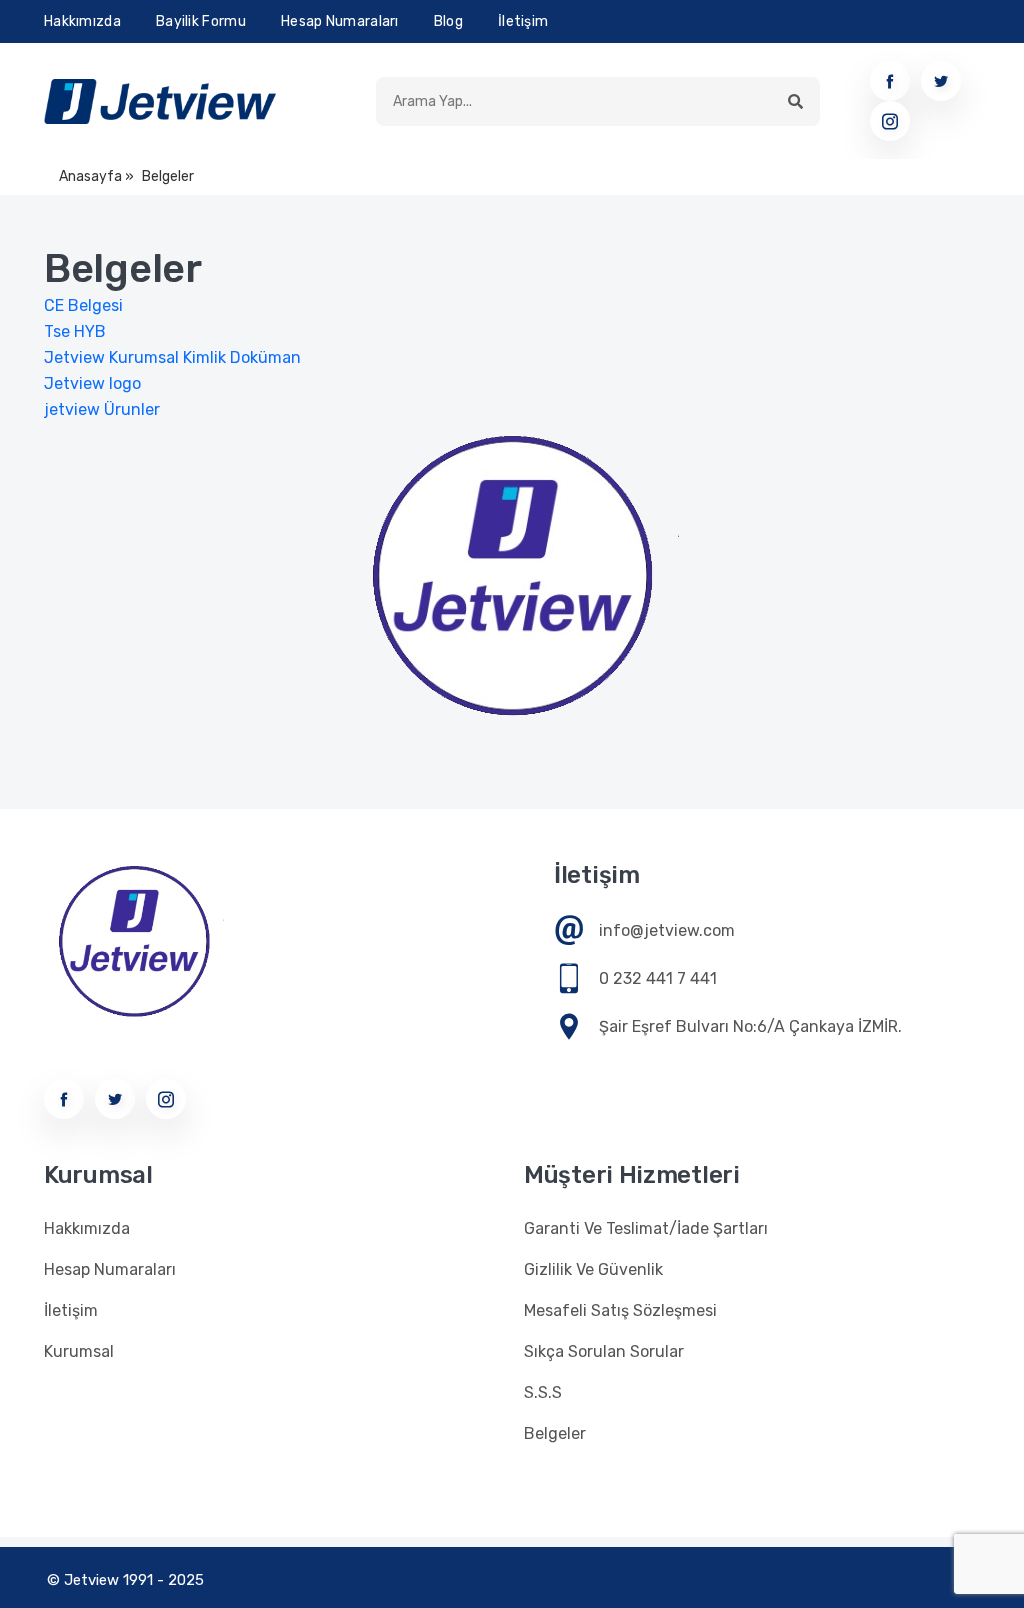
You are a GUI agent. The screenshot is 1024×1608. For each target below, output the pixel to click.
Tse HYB (81, 331)
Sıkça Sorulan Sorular (604, 1351)
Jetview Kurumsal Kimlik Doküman (172, 357)
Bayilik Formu (201, 21)
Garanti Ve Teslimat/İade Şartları (646, 1228)
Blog (448, 21)
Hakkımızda (82, 21)
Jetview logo (92, 383)
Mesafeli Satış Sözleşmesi (620, 1310)
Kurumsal (79, 1351)
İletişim (523, 21)
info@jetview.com (667, 930)
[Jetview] (160, 101)
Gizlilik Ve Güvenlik (593, 1269)
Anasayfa (90, 176)
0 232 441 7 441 (658, 978)
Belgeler (555, 1433)
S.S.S (543, 1392)
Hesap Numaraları (340, 21)
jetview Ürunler (102, 409)
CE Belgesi (83, 305)
